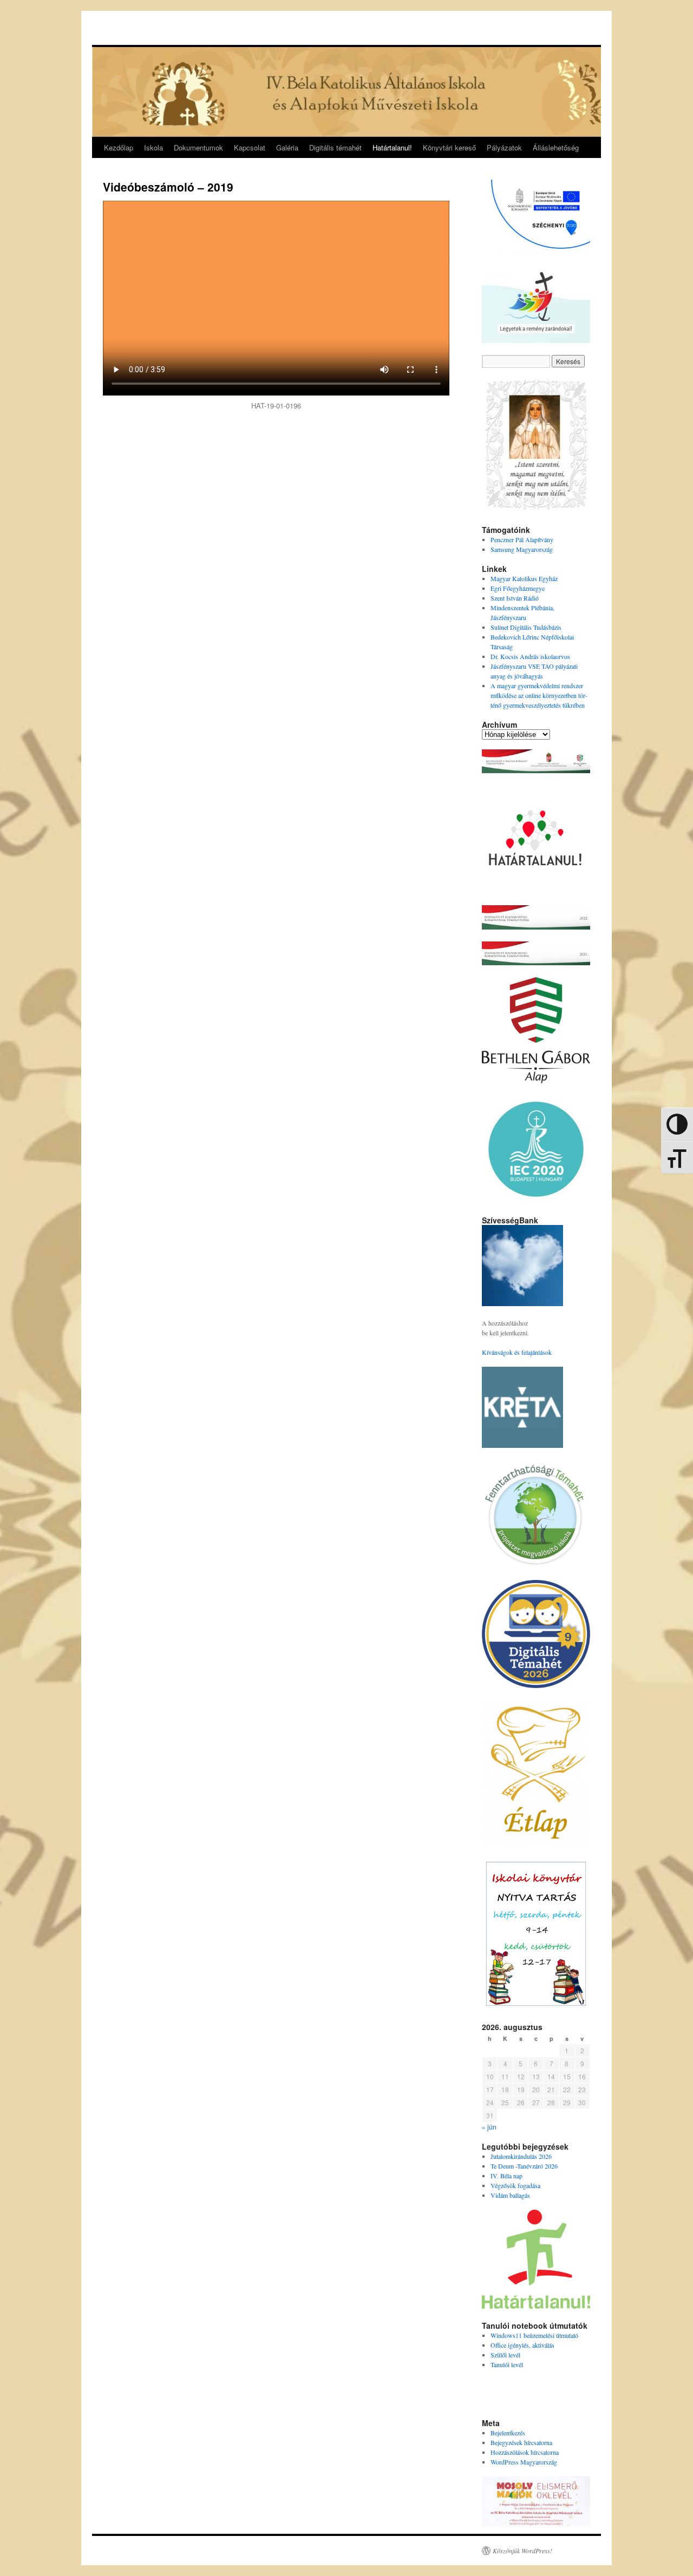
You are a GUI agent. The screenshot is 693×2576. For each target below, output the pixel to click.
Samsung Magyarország (522, 549)
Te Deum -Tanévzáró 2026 (524, 2166)
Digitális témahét (335, 147)
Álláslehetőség (556, 147)
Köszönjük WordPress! (522, 2551)
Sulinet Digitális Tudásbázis (526, 627)
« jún (489, 2127)
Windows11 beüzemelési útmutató (534, 2335)
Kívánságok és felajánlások (517, 1352)
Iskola (153, 147)
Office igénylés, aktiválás (522, 2345)
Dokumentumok (198, 147)
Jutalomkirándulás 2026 (521, 2156)
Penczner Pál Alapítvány (522, 539)
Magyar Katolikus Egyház (524, 578)
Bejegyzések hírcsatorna (521, 2442)
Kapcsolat (250, 147)
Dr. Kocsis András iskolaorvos (530, 656)
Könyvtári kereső (449, 147)
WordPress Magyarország (524, 2462)
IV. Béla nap (506, 2176)
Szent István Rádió (515, 598)
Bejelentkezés (508, 2433)
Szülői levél (505, 2355)
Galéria (287, 147)
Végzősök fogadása (515, 2185)
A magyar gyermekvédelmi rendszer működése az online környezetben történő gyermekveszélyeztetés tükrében (539, 695)
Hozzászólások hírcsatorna (525, 2452)
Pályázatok (504, 147)
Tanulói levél (507, 2364)
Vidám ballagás (510, 2195)
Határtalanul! (392, 147)
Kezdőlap (119, 147)
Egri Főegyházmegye (518, 588)
